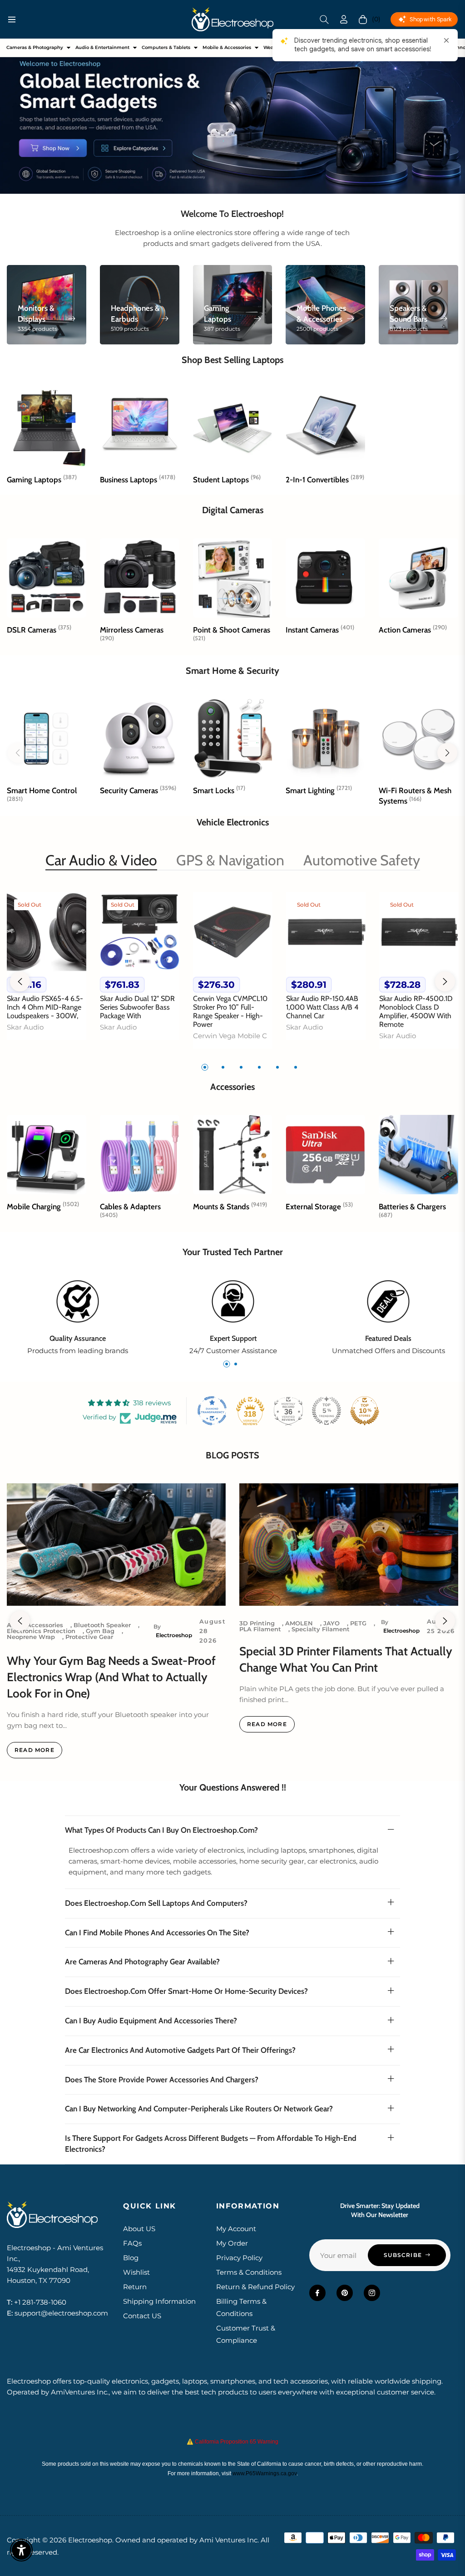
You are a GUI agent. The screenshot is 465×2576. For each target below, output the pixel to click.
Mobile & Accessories (227, 47)
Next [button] (445, 981)
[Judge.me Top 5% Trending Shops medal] (326, 1411)
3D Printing (257, 1623)
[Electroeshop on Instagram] (372, 2293)
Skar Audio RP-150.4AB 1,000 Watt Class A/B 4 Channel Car (322, 1007)
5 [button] (277, 1067)
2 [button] (223, 1067)
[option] (47, 972)
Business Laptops (138, 480)
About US (139, 2229)
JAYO (331, 1623)
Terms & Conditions (249, 2272)
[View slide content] (232, 116)
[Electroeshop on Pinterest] (345, 2293)
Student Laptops (227, 480)
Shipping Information (159, 2301)
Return (135, 2287)
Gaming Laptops (42, 480)
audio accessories (35, 1625)
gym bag (100, 1631)
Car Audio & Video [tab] (101, 860)
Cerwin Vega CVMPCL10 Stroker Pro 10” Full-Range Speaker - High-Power (230, 1012)
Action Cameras (413, 630)
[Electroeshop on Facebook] (317, 2293)
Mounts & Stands (230, 1207)
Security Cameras (138, 790)
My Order (232, 2243)
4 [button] (259, 1067)
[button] (324, 20)
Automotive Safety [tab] (362, 860)
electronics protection (41, 1631)
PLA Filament (260, 1629)
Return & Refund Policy (255, 2287)
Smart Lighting (319, 790)
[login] (344, 19)
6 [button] (296, 1067)
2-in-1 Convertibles (325, 480)
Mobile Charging (43, 1207)
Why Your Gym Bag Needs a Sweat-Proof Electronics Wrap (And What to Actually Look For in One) (111, 1677)
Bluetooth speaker (102, 1625)
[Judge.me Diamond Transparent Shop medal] (212, 1411)
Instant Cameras (320, 630)
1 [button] (205, 1067)
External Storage (319, 1207)
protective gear (89, 1637)
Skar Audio (25, 1027)
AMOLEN (299, 1623)
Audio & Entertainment (102, 47)
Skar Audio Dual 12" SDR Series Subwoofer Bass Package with (137, 1007)
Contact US (142, 2316)
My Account (236, 2229)
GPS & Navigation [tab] (230, 860)
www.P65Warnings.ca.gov (265, 2473)
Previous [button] (20, 981)
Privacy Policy (239, 2258)
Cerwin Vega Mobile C (230, 1036)
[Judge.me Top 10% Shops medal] (365, 1411)
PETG (358, 1623)
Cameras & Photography (35, 47)
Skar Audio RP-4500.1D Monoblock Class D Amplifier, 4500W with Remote (416, 1012)
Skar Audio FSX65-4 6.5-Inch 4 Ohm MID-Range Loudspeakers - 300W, (45, 1007)
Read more (35, 1750)
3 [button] (241, 1067)
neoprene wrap (31, 1637)
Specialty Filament (321, 1629)
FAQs (132, 2243)
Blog (131, 2258)
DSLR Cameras (39, 630)
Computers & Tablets (166, 47)
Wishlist (136, 2272)
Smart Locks (219, 790)
